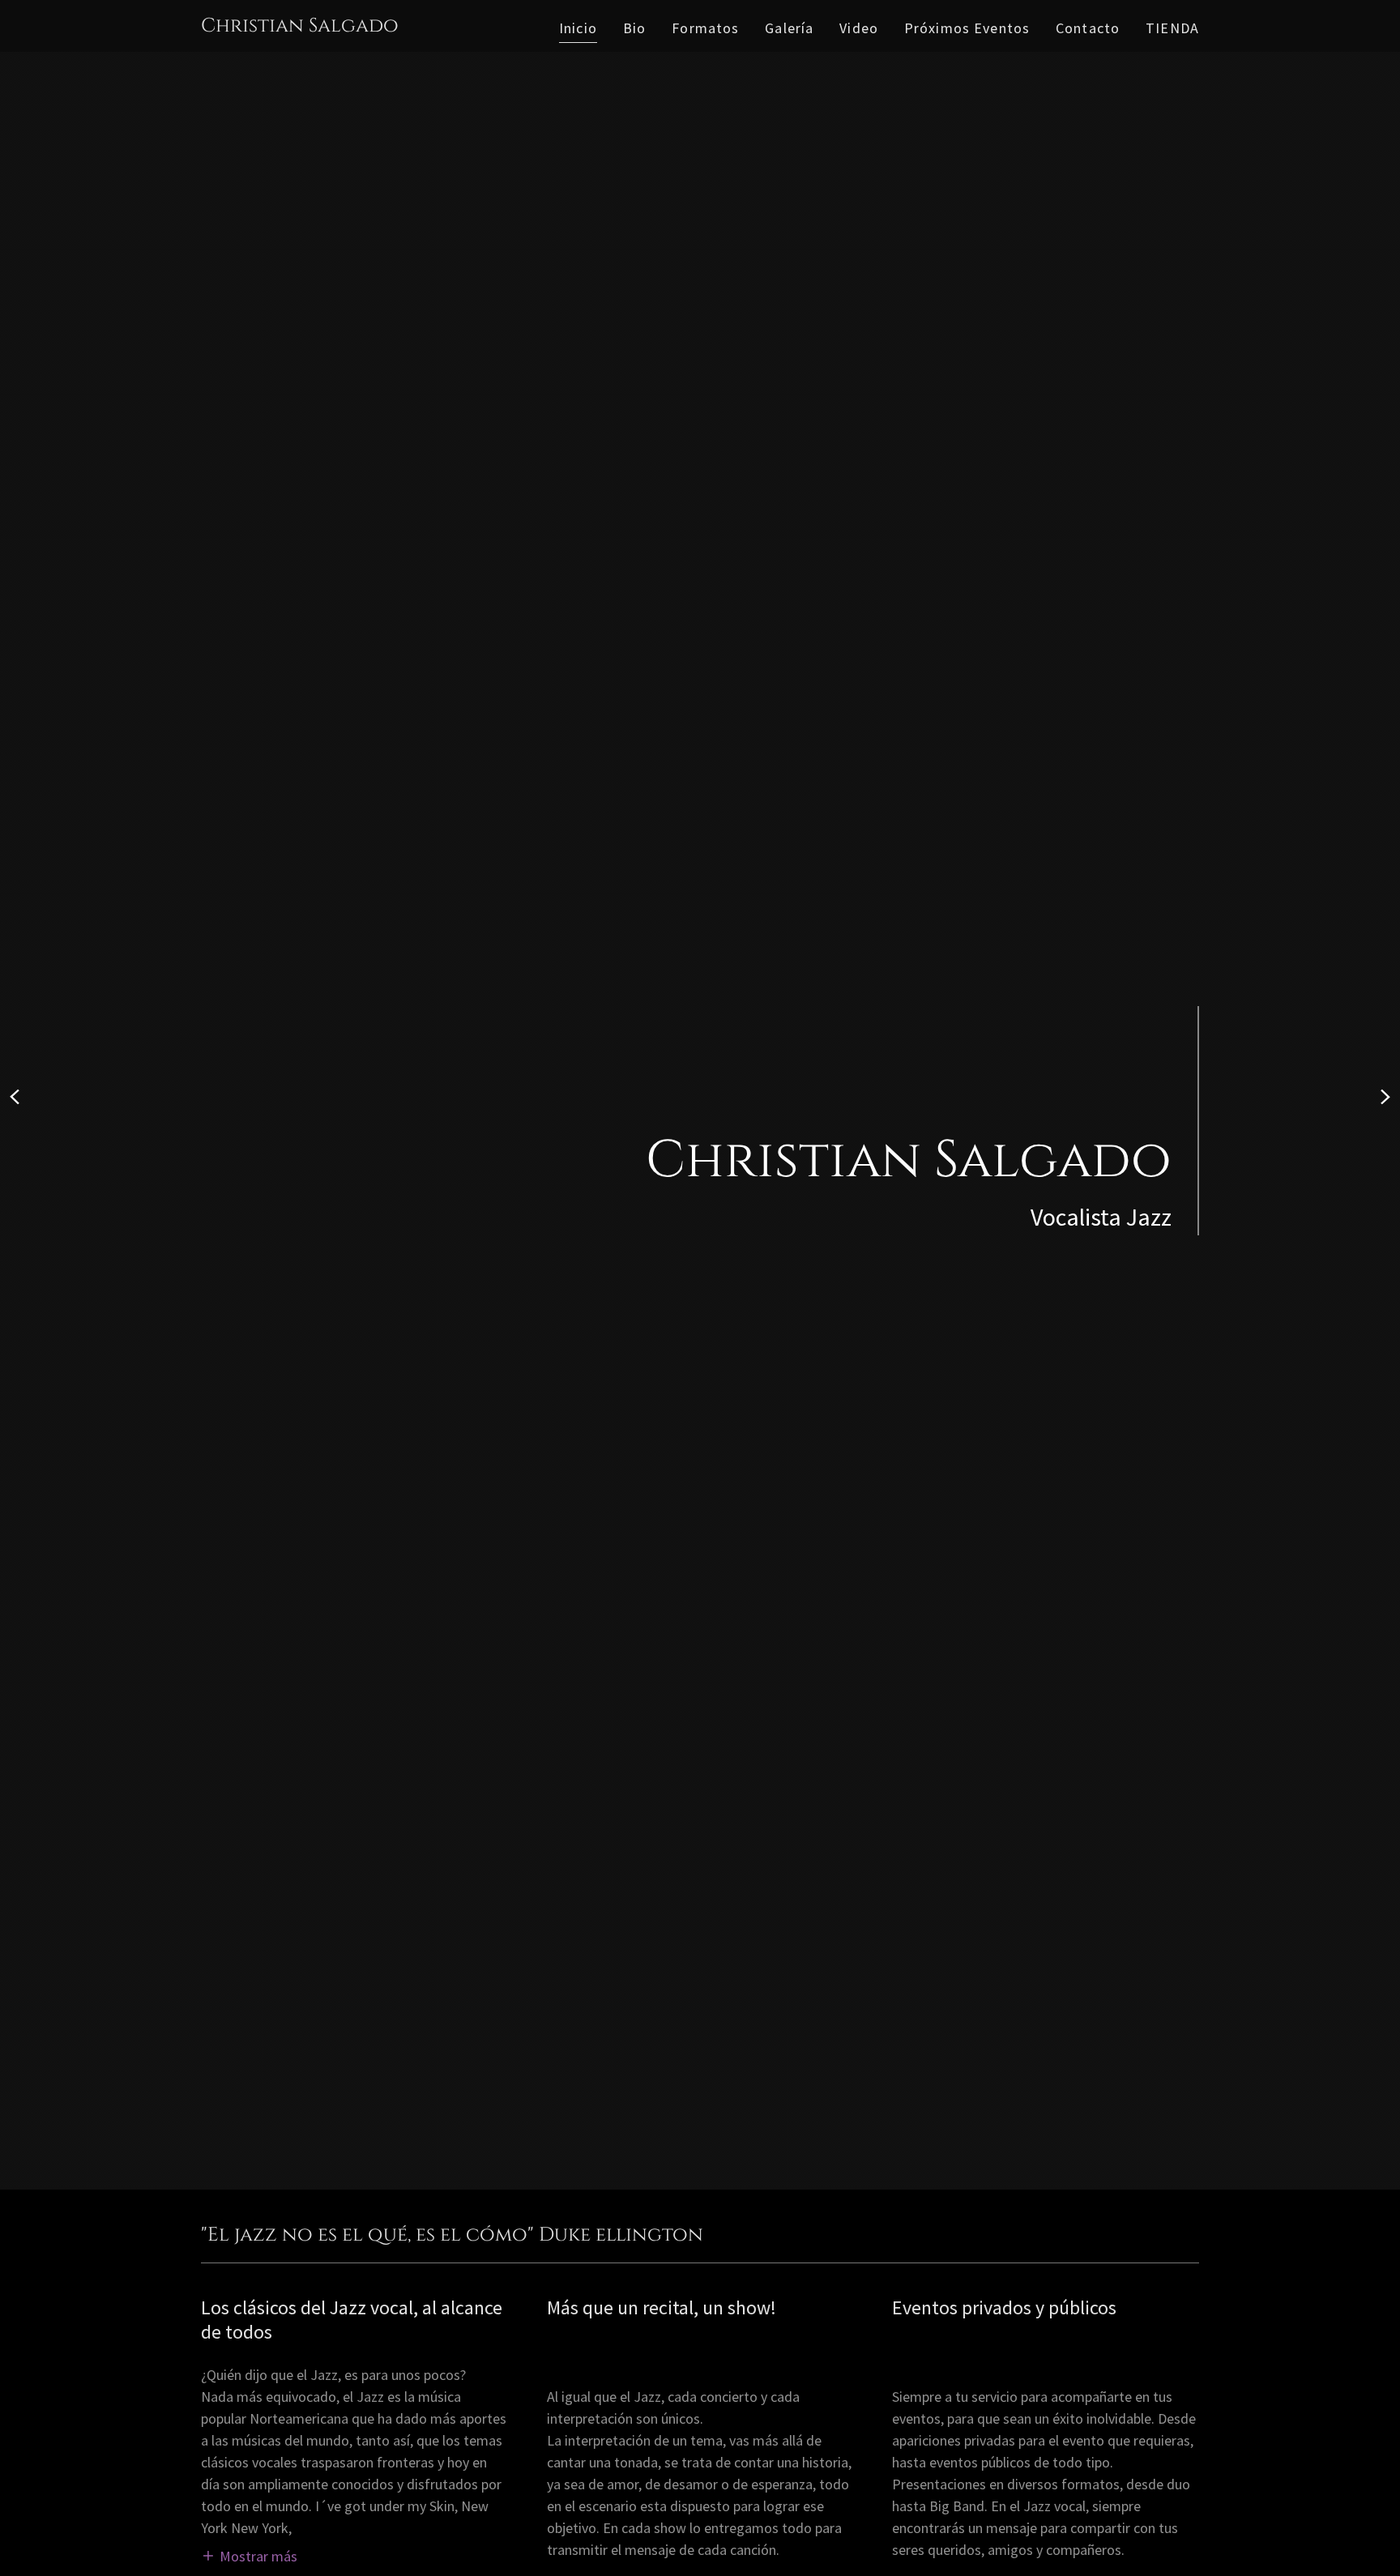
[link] (300, 26)
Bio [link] (634, 28)
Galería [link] (789, 28)
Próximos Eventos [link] (967, 28)
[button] (249, 2555)
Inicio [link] (578, 28)
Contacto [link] (1088, 28)
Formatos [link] (705, 28)
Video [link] (859, 28)
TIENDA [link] (1172, 28)
